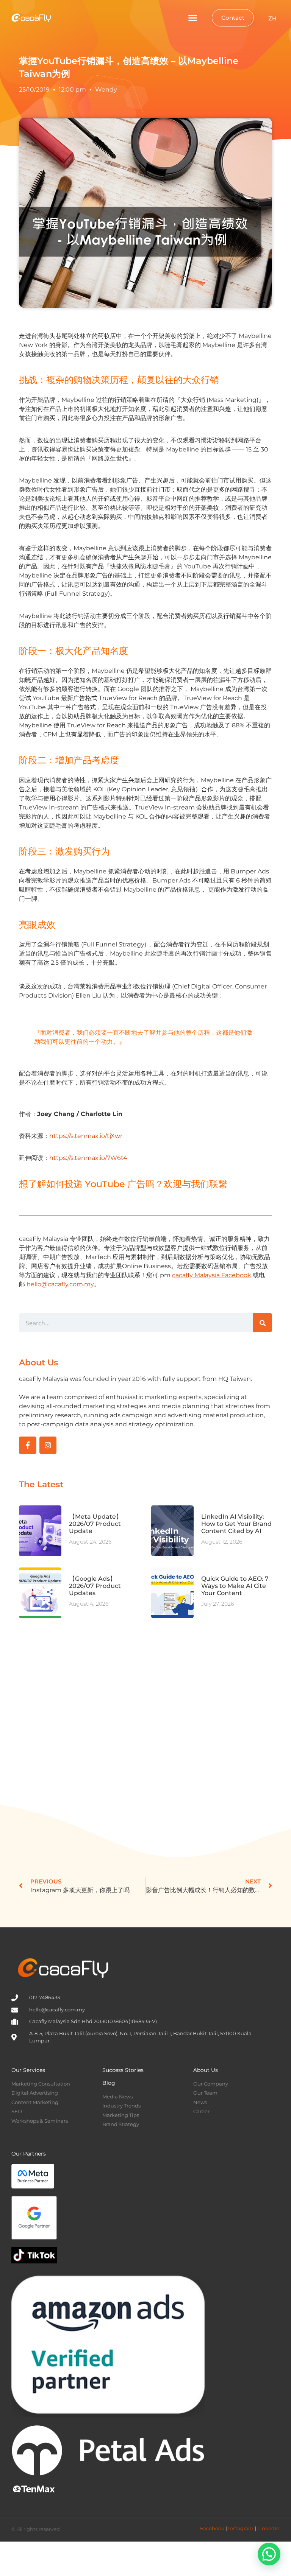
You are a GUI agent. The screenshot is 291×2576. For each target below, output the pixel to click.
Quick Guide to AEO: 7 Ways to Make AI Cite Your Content (235, 1586)
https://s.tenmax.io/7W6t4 (88, 1158)
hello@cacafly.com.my (60, 1284)
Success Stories (123, 2070)
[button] (193, 18)
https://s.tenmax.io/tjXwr (86, 1136)
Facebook (212, 2528)
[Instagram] (48, 1445)
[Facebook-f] (28, 1445)
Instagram (241, 2528)
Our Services (28, 2070)
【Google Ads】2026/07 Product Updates (95, 1586)
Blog (109, 2083)
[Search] (263, 1323)
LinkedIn (268, 2528)
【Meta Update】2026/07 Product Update (95, 1524)
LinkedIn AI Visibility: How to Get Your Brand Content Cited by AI (236, 1524)
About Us (206, 2070)
